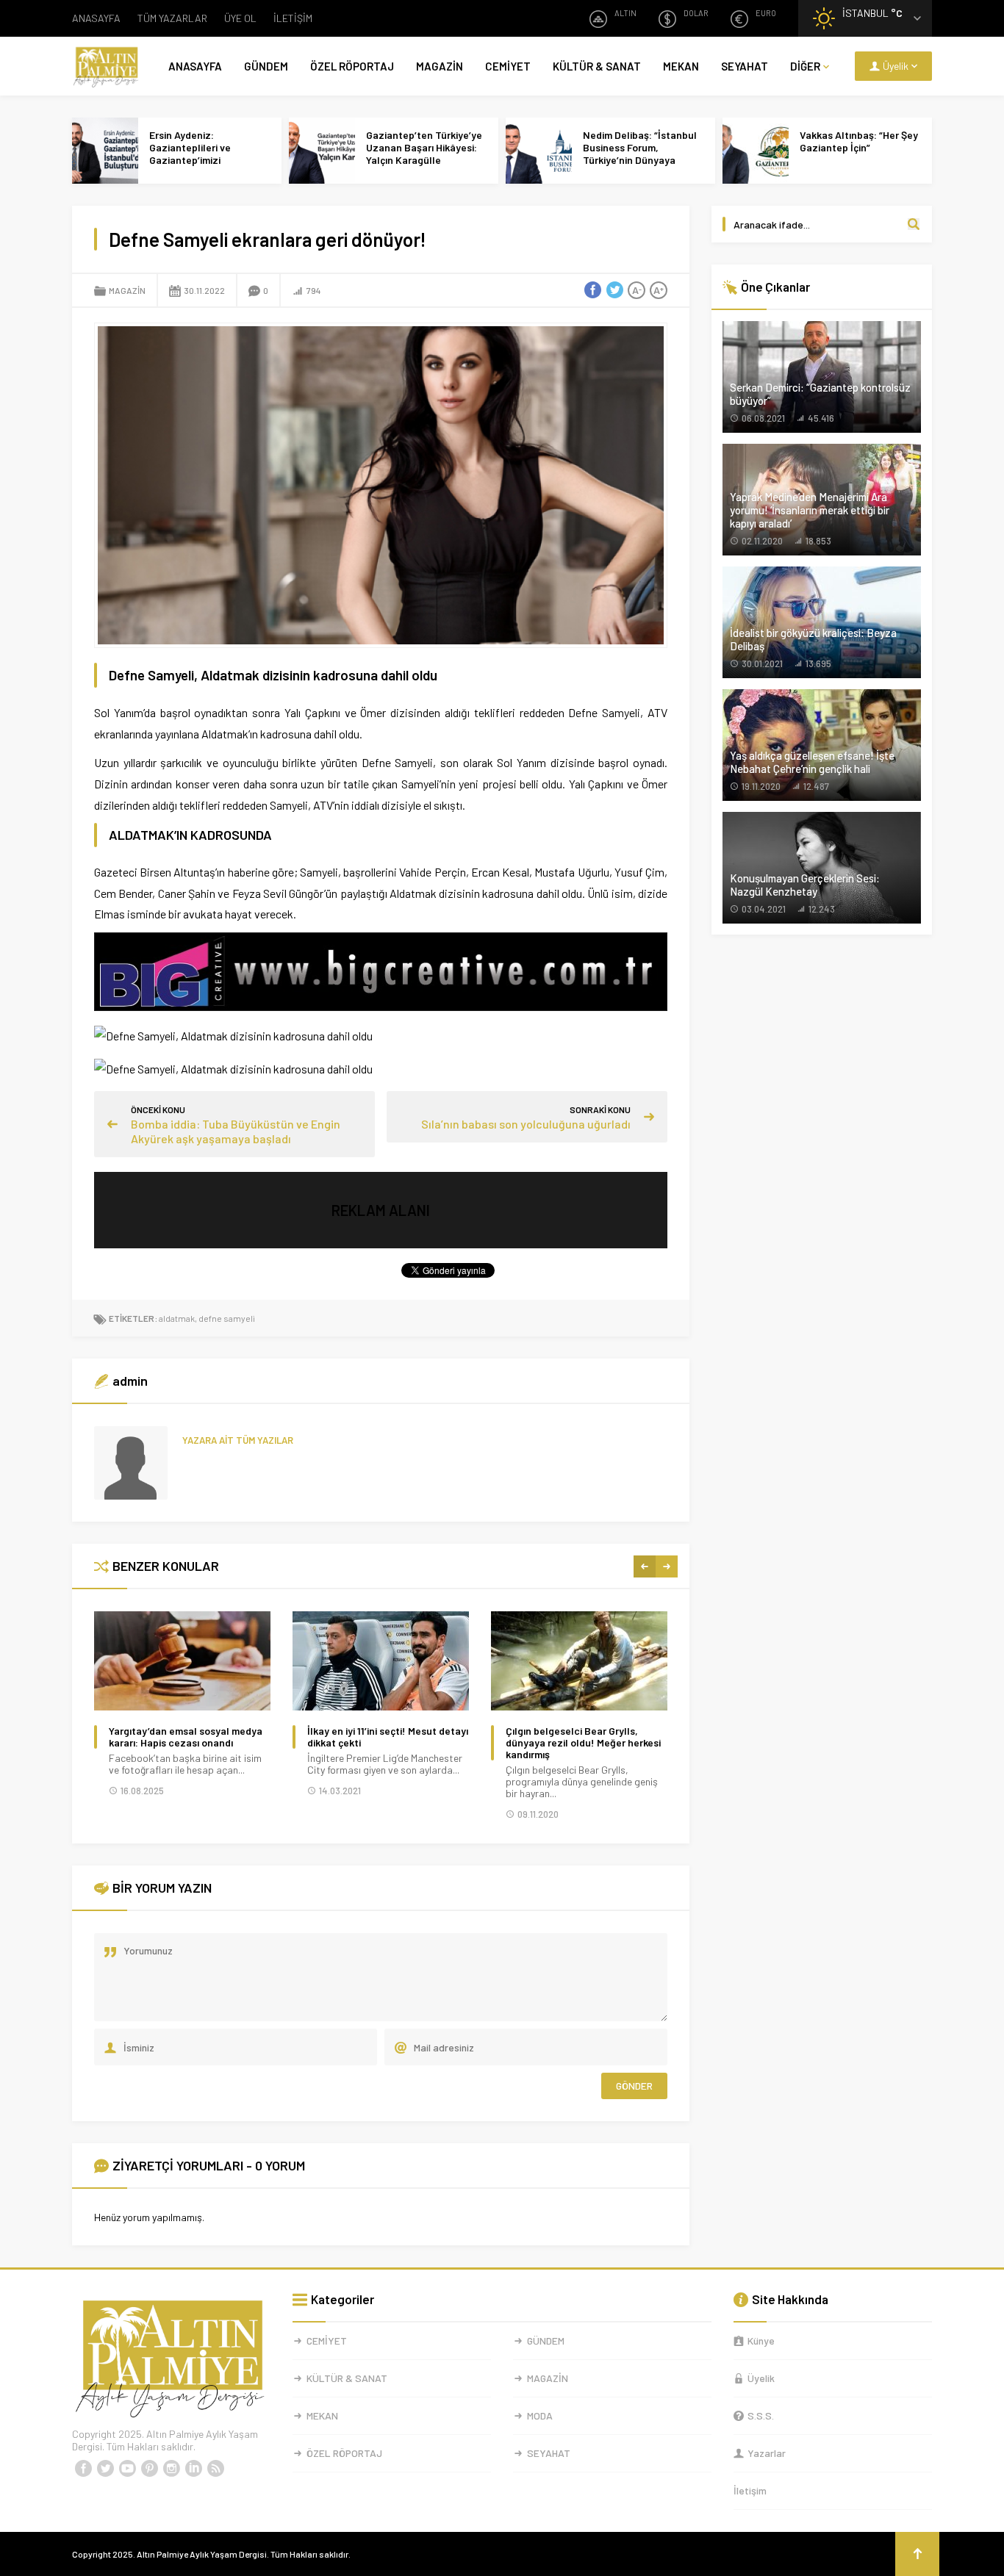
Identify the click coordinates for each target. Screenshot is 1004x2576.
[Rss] (215, 2469)
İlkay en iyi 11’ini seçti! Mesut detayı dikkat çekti (388, 1737)
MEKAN (681, 66)
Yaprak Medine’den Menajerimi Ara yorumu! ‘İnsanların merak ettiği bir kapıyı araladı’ (810, 510)
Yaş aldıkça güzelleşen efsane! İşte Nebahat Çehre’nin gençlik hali (812, 762)
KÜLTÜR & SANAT (597, 66)
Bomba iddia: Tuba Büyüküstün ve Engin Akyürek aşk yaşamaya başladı (236, 1131)
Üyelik (761, 2378)
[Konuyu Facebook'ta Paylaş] (592, 290)
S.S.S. (761, 2415)
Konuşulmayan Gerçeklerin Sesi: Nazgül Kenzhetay (805, 885)
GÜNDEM (266, 66)
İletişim (750, 2490)
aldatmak (177, 1318)
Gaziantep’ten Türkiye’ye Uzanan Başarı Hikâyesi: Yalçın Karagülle (424, 147)
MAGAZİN (440, 66)
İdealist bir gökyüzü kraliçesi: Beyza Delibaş (813, 639)
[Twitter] (105, 2469)
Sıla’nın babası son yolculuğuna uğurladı (526, 1124)
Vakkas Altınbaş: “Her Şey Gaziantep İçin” (859, 141)
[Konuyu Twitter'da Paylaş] (614, 290)
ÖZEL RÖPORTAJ (352, 66)
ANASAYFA (96, 18)
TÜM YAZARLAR (172, 18)
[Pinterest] (149, 2469)
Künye (761, 2341)
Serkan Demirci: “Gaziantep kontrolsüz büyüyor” (820, 394)
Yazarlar (767, 2453)
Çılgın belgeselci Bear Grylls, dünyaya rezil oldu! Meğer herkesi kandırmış (583, 1743)
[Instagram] (171, 2469)
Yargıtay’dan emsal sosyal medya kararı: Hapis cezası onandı (186, 1737)
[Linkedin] (193, 2469)
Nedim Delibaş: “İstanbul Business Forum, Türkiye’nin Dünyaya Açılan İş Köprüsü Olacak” (642, 154)
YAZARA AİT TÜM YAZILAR (238, 1440)
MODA (540, 2415)
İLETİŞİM (293, 18)
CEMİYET (508, 66)
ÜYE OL (240, 18)
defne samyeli (227, 1318)
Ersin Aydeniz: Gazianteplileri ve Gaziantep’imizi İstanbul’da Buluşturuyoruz (190, 160)
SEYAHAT (745, 66)
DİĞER (805, 66)
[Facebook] (83, 2469)
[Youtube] (127, 2469)
